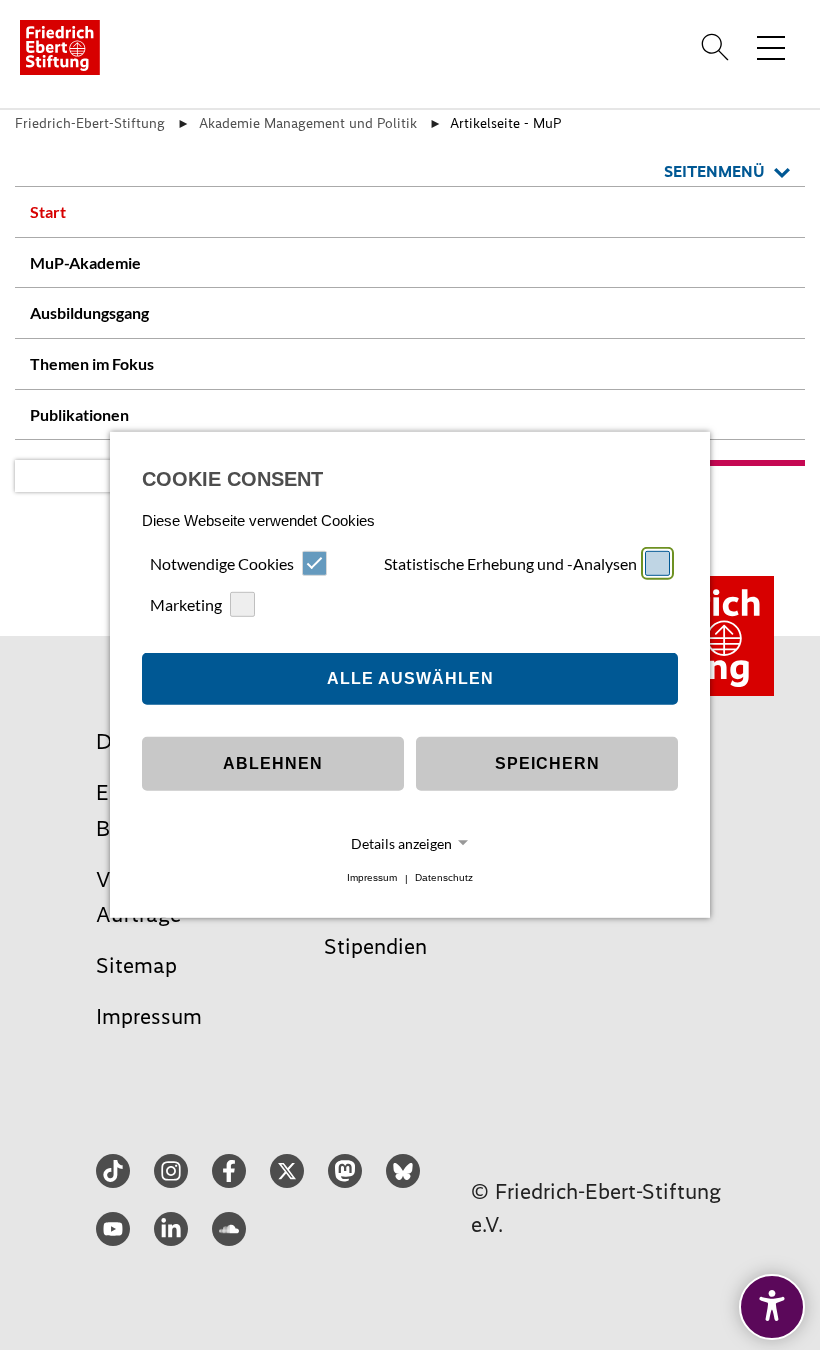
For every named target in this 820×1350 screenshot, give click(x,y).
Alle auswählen (410, 678)
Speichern (547, 763)
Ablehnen (273, 763)
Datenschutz (444, 878)
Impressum (372, 878)
